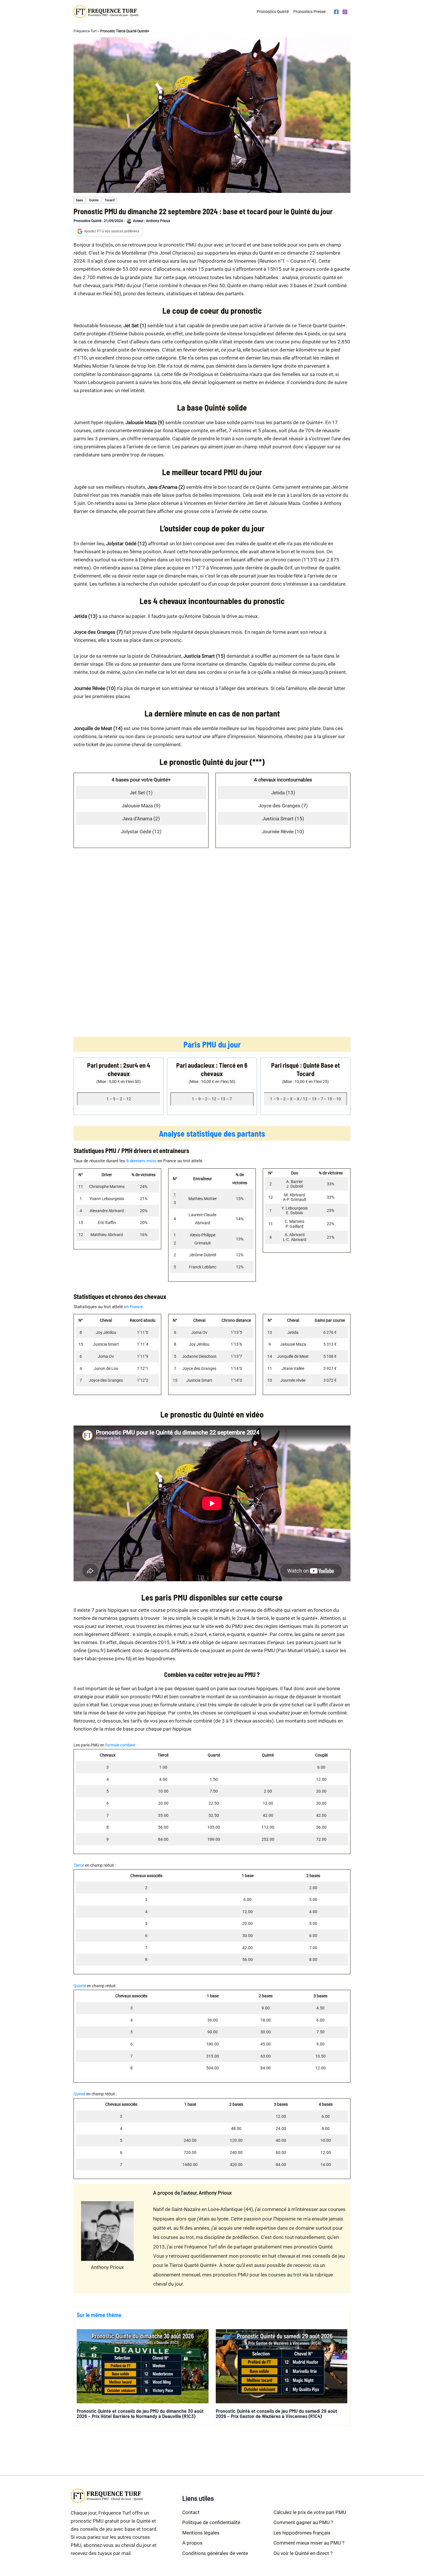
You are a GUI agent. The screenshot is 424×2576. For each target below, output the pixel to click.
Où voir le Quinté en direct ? (303, 2553)
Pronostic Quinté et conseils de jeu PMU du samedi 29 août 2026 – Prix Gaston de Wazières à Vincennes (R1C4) (276, 2413)
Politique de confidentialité (211, 2522)
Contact (191, 2512)
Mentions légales (201, 2533)
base (80, 200)
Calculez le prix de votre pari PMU (310, 2512)
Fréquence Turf (85, 31)
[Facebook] (336, 12)
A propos (192, 2543)
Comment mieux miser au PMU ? (309, 2543)
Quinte (94, 200)
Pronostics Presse (309, 12)
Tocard (110, 200)
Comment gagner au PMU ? (303, 2522)
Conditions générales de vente (215, 2553)
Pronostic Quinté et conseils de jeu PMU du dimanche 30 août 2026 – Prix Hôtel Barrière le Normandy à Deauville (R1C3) (140, 2413)
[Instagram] (345, 12)
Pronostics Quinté (273, 12)
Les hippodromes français (302, 2533)
